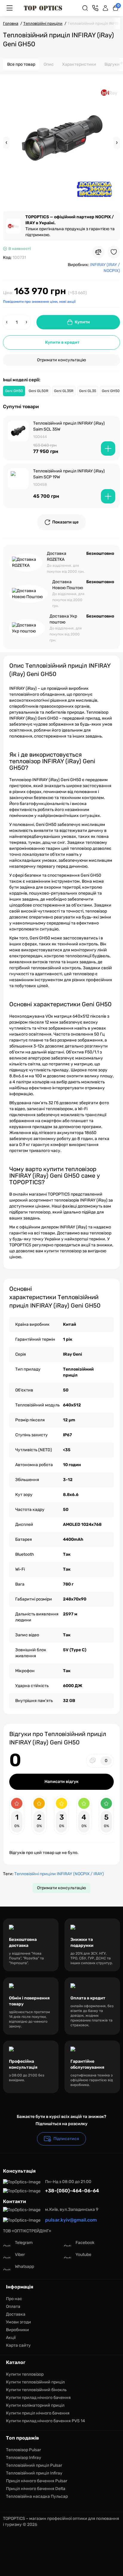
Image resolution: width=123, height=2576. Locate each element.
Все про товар (21, 64)
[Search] (85, 8)
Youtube (83, 2255)
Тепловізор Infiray (24, 2458)
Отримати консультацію (61, 360)
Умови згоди (19, 2322)
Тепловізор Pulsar (23, 2450)
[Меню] (10, 8)
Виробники (17, 2330)
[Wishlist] (114, 252)
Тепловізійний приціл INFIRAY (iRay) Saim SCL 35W (69, 426)
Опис (49, 64)
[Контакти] (95, 8)
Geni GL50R (39, 391)
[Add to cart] (108, 448)
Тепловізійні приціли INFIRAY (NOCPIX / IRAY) (59, 1874)
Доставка (16, 2314)
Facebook (85, 2243)
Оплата (13, 2307)
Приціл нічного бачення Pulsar (37, 2481)
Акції (11, 2338)
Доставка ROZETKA (57, 556)
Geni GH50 (14, 391)
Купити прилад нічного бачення (38, 2398)
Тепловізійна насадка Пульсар (37, 2496)
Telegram (24, 2243)
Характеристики (79, 64)
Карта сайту (18, 2345)
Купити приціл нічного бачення (38, 2413)
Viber (20, 2255)
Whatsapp (24, 2267)
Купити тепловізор (25, 2374)
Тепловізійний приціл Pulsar (34, 2465)
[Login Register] (105, 8)
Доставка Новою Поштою (68, 585)
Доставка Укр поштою (63, 619)
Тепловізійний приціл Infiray (34, 2473)
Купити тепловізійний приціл (35, 2382)
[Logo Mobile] (43, 8)
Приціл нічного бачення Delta (36, 2489)
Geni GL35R (64, 391)
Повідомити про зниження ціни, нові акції (39, 302)
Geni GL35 (88, 391)
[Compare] (98, 252)
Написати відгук (61, 1782)
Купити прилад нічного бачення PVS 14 (46, 2421)
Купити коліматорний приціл (35, 2405)
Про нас (14, 2299)
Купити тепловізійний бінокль (36, 2390)
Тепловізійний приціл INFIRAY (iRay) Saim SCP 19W (69, 474)
